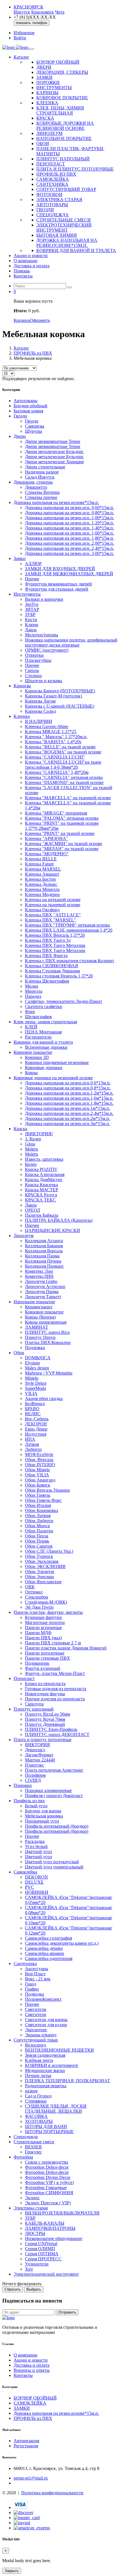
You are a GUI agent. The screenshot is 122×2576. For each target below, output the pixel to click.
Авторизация (26, 2441)
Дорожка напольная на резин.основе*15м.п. (56, 2413)
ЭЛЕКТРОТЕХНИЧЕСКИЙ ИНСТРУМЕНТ (64, 228)
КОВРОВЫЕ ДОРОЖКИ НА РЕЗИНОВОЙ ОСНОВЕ (65, 126)
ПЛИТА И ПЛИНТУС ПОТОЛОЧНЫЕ (75, 169)
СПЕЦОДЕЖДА (52, 215)
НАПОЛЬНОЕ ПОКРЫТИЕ (64, 138)
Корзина (22, 320)
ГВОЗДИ (45, 210)
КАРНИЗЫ (47, 93)
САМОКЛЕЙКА (53, 179)
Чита (60, 12)
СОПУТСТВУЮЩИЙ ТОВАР (66, 189)
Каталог (21, 57)
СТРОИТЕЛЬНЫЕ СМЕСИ (64, 220)
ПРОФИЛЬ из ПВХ (33, 353)
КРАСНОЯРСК (29, 7)
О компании (26, 261)
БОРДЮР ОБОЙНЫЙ (58, 62)
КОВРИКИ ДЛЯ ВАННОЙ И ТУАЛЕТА (76, 250)
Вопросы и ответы (32, 2370)
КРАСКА (45, 118)
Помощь (22, 271)
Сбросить (13, 2289)
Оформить (40, 320)
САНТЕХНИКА (52, 184)
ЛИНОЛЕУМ (49, 133)
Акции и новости (31, 256)
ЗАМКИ (44, 77)
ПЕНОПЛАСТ (51, 164)
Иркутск (22, 12)
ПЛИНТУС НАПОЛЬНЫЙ (63, 159)
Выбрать (34, 2289)
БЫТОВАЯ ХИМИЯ (57, 235)
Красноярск (43, 12)
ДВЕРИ (44, 67)
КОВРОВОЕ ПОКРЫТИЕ (62, 98)
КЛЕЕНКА (47, 103)
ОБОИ (43, 144)
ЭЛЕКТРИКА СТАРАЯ (59, 200)
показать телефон (31, 23)
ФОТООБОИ (49, 194)
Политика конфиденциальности (52, 2493)
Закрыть (12, 2571)
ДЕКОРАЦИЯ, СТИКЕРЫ (62, 72)
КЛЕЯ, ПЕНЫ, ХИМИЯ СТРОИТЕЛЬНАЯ (60, 110)
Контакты (23, 276)
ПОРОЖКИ (48, 82)
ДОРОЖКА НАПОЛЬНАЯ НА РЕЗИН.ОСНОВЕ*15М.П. (67, 243)
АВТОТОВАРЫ (52, 205)
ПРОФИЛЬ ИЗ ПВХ (56, 174)
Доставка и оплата (31, 266)
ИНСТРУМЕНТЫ (54, 88)
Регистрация (26, 2446)
